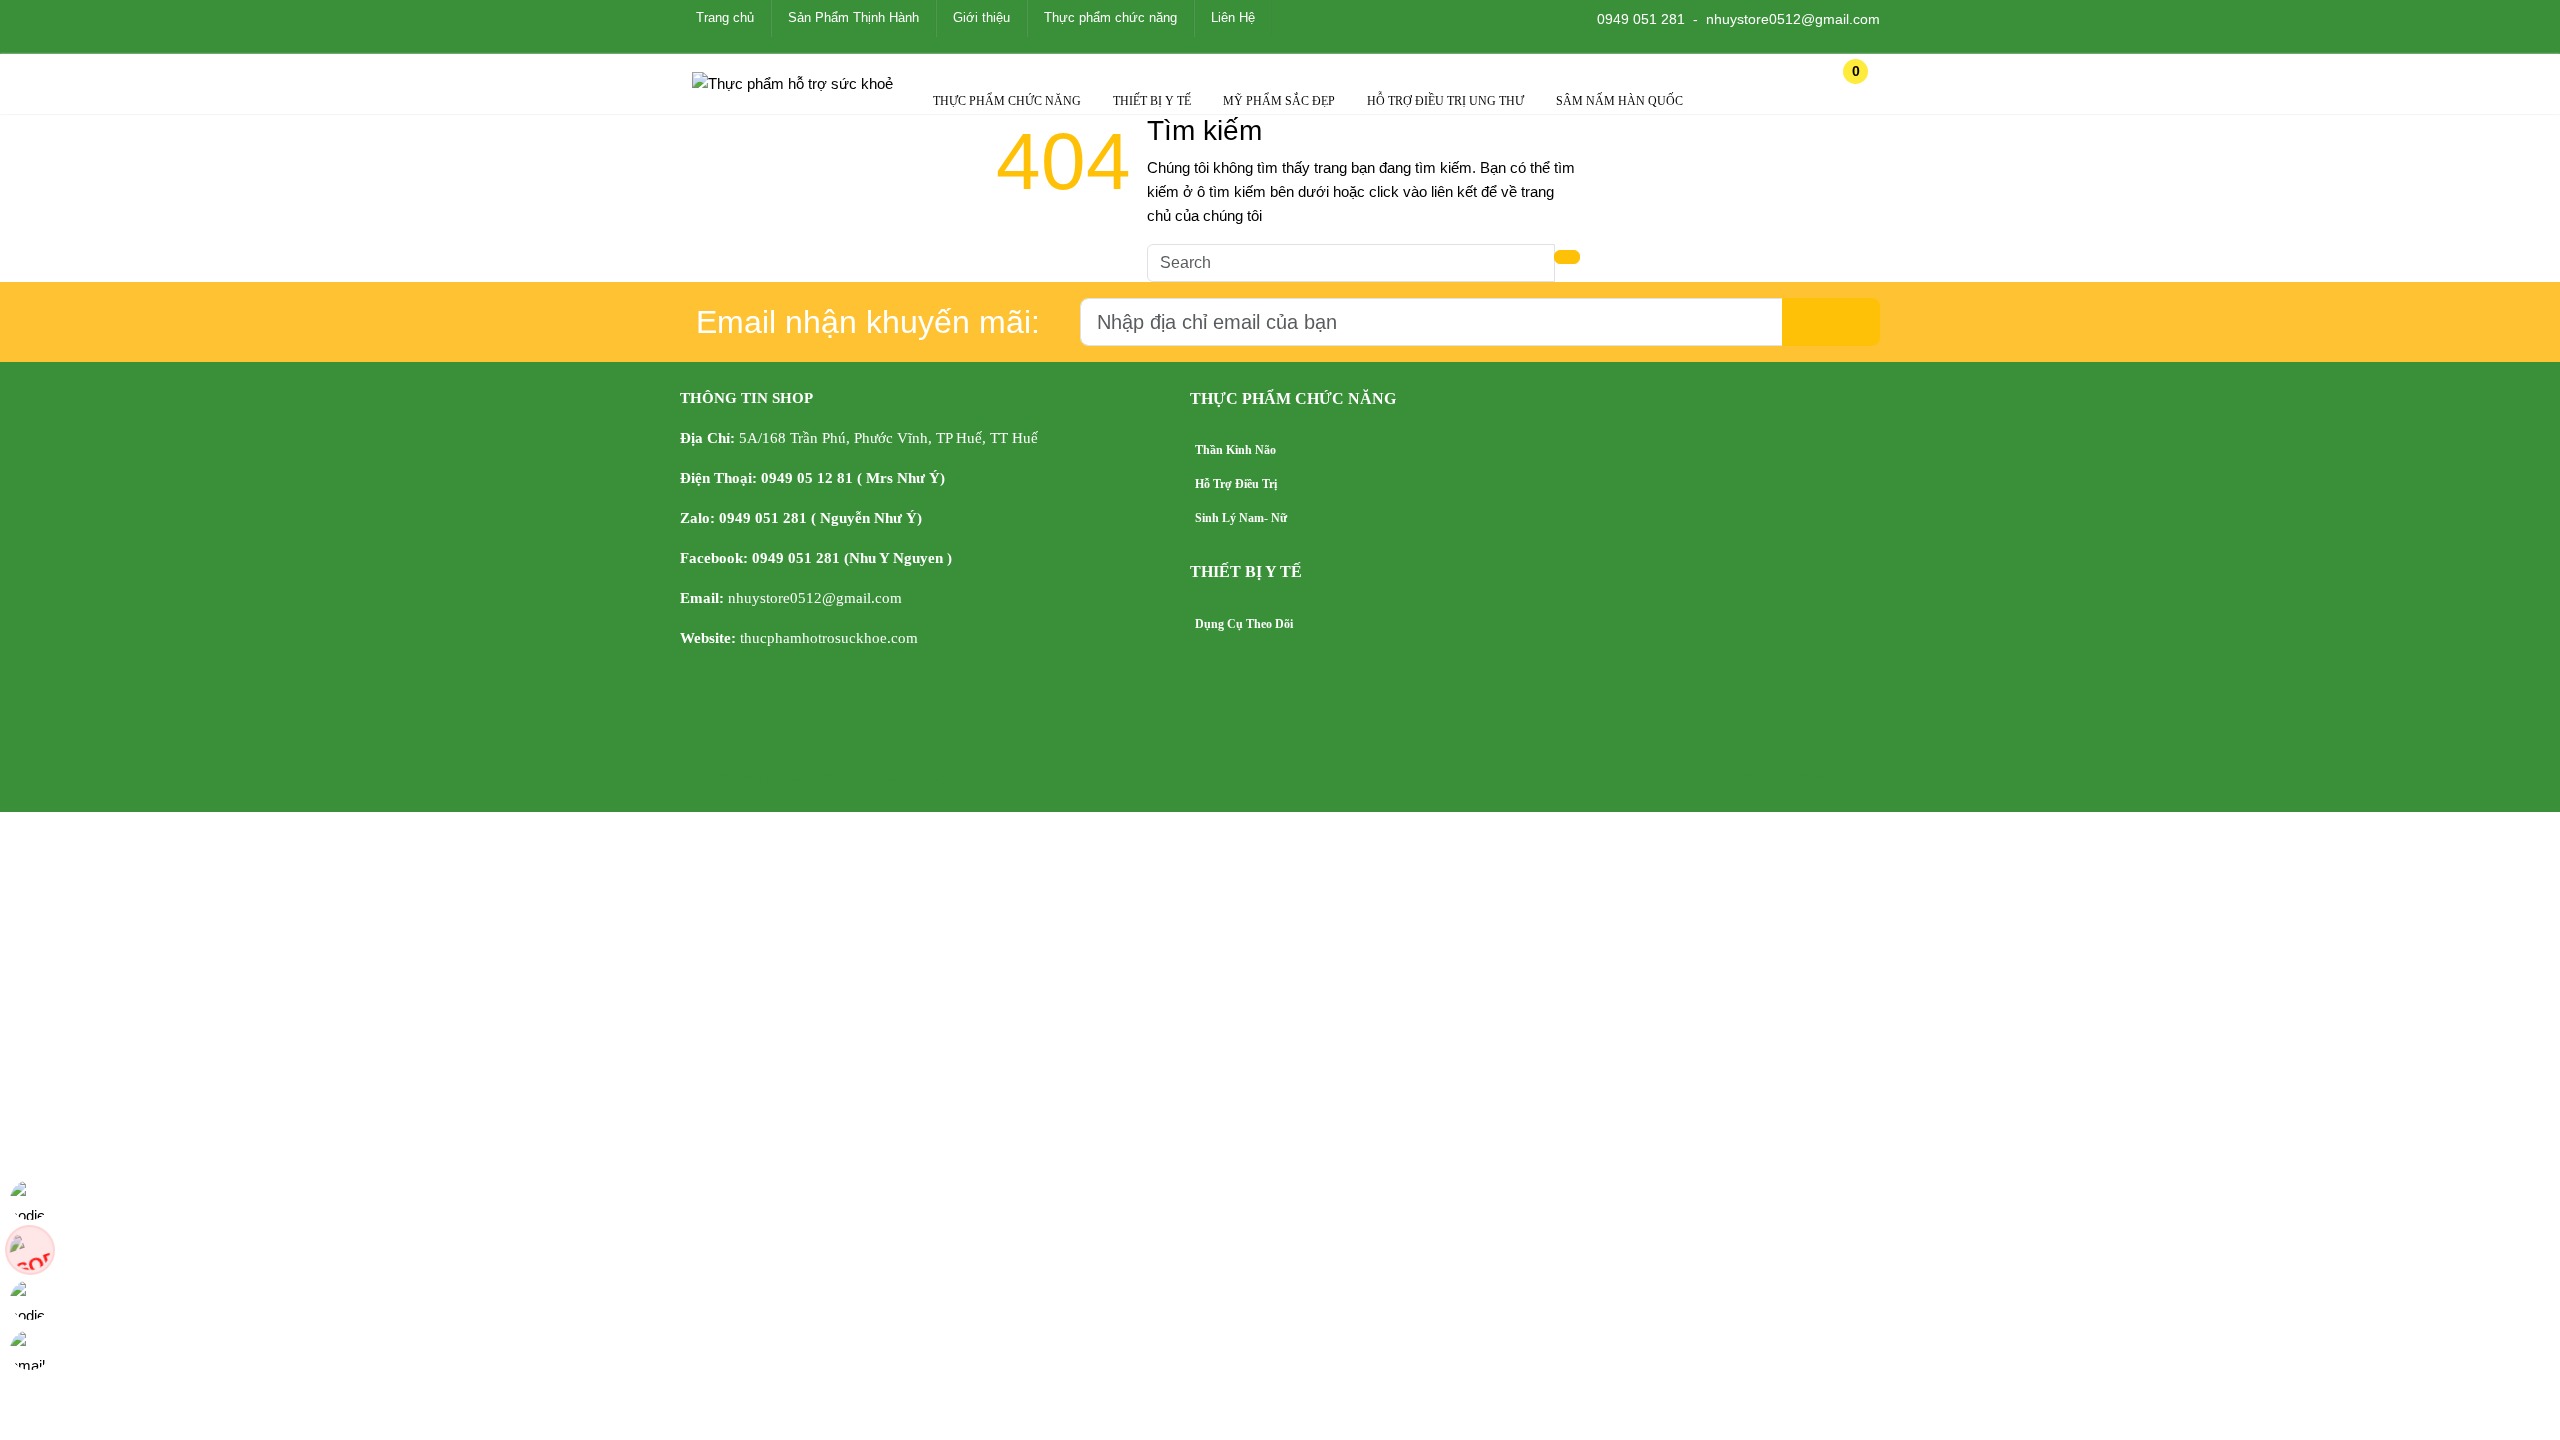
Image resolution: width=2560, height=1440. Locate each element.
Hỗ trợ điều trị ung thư (1445, 101)
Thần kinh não (1235, 450)
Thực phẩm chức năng (1110, 17)
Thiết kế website (1757, 775)
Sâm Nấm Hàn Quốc (1619, 101)
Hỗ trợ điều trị (1236, 484)
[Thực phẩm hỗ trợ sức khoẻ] (792, 83)
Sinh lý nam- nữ (1241, 518)
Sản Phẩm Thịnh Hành (853, 17)
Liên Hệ (1233, 17)
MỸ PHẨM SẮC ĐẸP (1279, 101)
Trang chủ (725, 17)
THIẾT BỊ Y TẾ (1152, 101)
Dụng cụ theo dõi (1244, 624)
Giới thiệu (981, 17)
